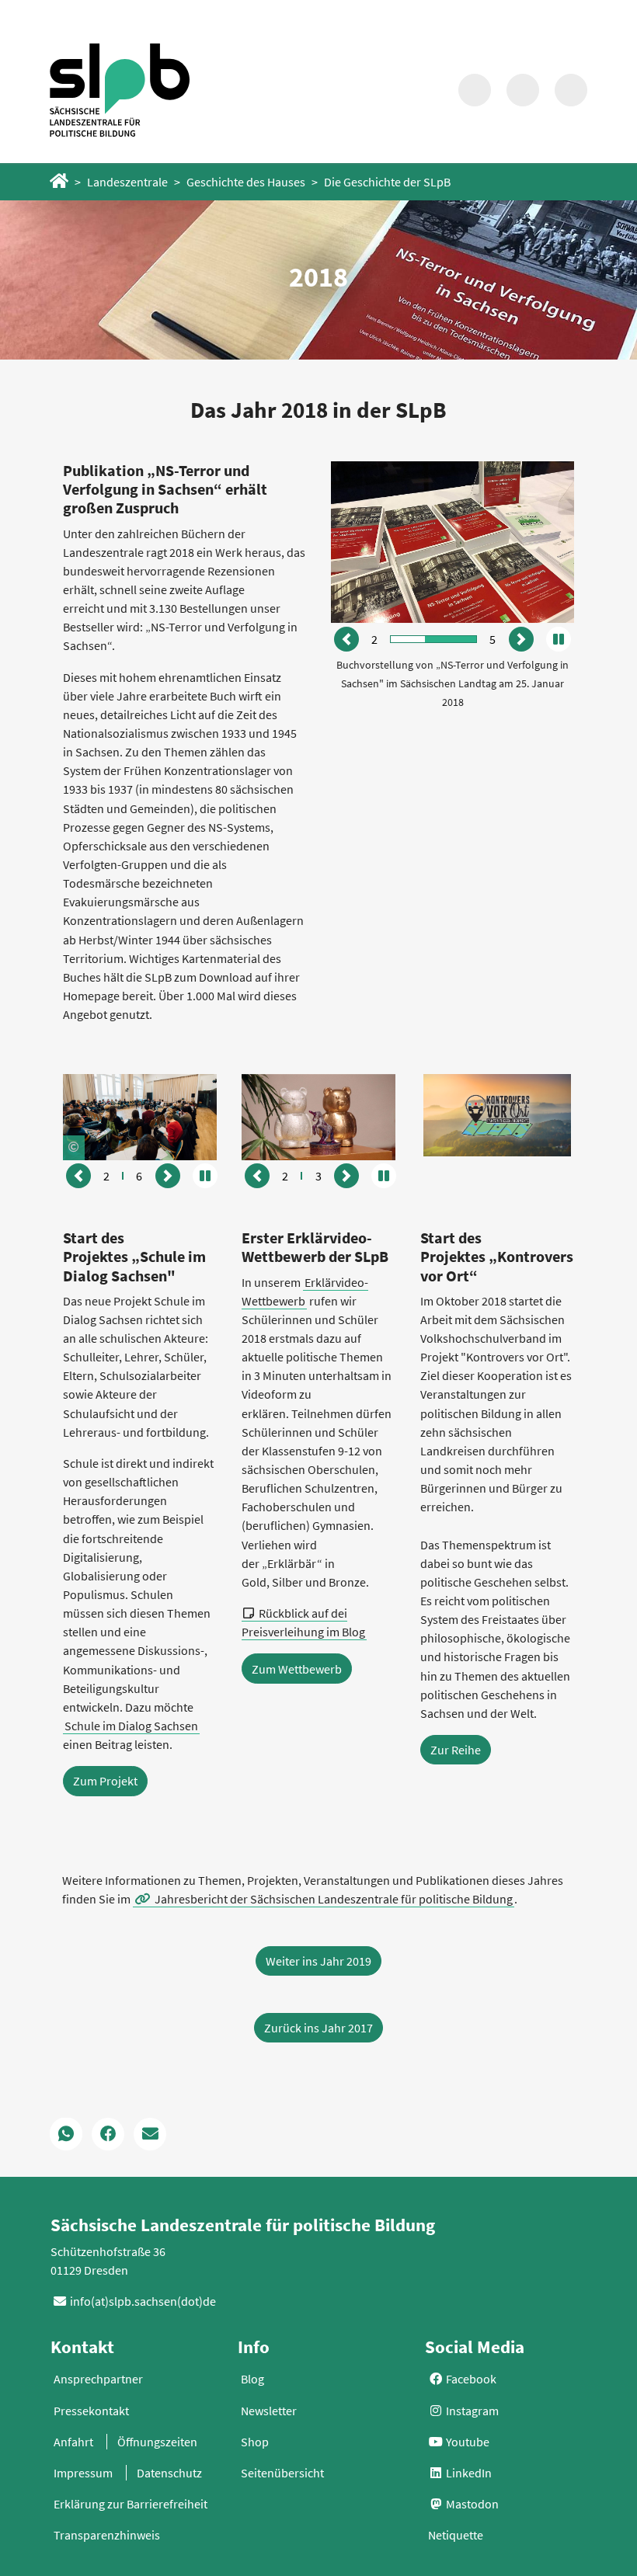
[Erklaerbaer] (318, 1115)
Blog (252, 2379)
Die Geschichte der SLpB (387, 182)
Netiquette (456, 2535)
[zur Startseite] (120, 90)
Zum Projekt (105, 1781)
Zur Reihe (456, 1750)
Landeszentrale (127, 182)
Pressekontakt (91, 2411)
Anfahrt (73, 2442)
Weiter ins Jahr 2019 (318, 1961)
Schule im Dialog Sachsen (131, 1726)
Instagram (471, 2411)
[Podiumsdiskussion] (140, 1115)
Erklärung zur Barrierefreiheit (131, 2504)
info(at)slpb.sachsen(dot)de (143, 2301)
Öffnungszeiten (157, 2442)
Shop (255, 2442)
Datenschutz (169, 2473)
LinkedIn (468, 2473)
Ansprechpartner (98, 2379)
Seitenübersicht (282, 2473)
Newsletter (269, 2411)
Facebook (470, 2379)
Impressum (83, 2473)
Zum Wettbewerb (297, 1669)
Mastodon (471, 2504)
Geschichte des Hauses (246, 182)
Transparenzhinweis (107, 2535)
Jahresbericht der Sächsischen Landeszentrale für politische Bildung (334, 1899)
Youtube (466, 2442)
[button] (346, 639)
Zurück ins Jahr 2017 (318, 2028)
